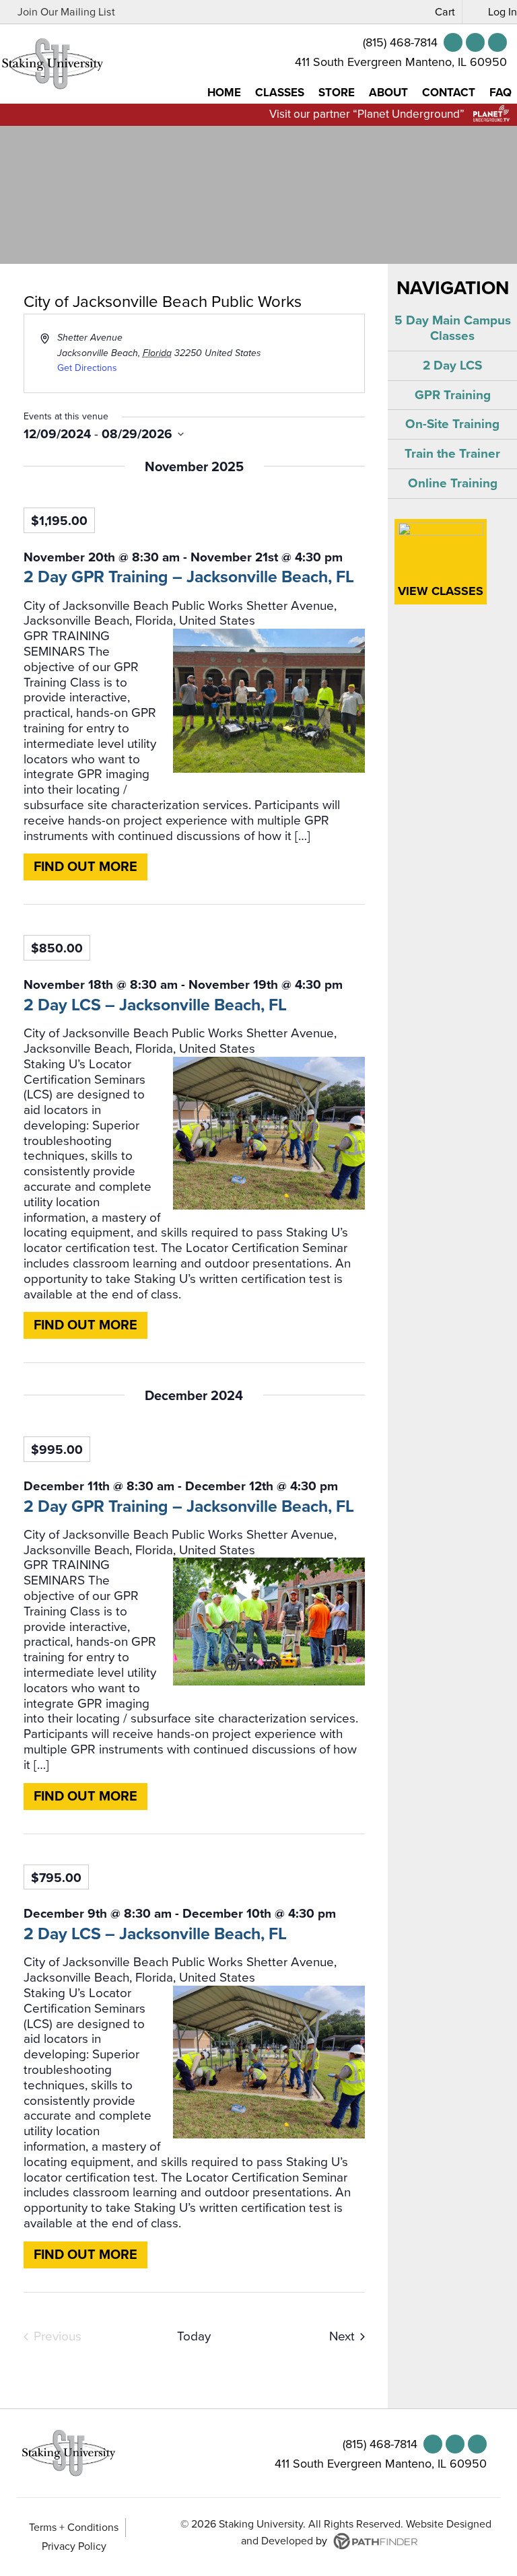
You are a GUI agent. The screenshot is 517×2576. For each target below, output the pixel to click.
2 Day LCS (452, 365)
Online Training (453, 483)
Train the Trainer (452, 454)
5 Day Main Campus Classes (453, 328)
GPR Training (453, 395)
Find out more (85, 867)
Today (194, 2336)
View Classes (441, 591)
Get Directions (87, 368)
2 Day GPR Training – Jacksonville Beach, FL (189, 577)
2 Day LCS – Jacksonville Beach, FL (155, 1005)
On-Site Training (452, 424)
